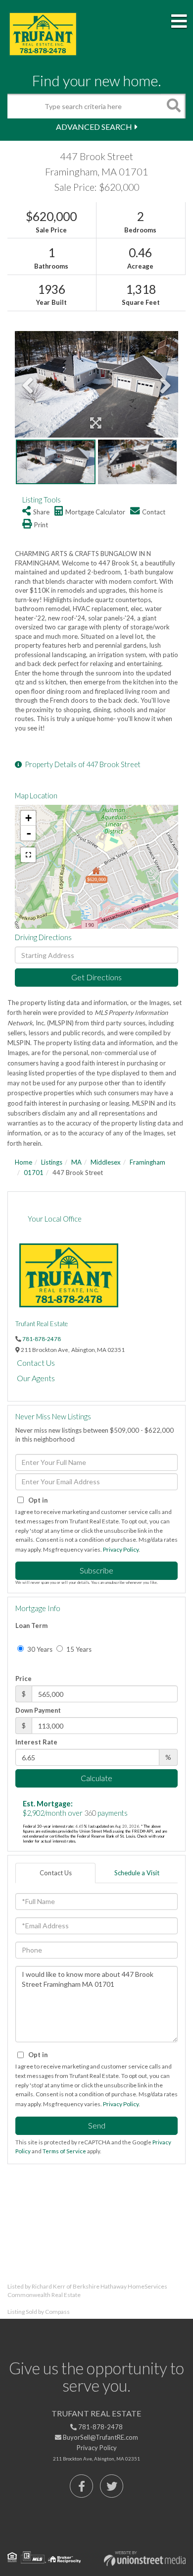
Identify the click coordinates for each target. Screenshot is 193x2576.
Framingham (147, 1162)
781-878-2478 (42, 1339)
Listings (52, 1162)
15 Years (78, 1649)
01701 (34, 1173)
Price (24, 1679)
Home (24, 1162)
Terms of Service (64, 2151)
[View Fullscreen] (28, 855)
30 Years (39, 1649)
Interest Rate (36, 1742)
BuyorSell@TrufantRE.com (100, 2437)
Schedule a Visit (137, 1873)
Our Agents (36, 1378)
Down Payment (38, 1710)
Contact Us (36, 1363)
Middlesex (106, 1162)
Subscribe (96, 1570)
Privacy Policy (121, 1549)
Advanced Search (94, 127)
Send (97, 2125)
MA (76, 1162)
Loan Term (31, 1625)
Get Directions (96, 977)
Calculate (96, 1778)
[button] (173, 106)
